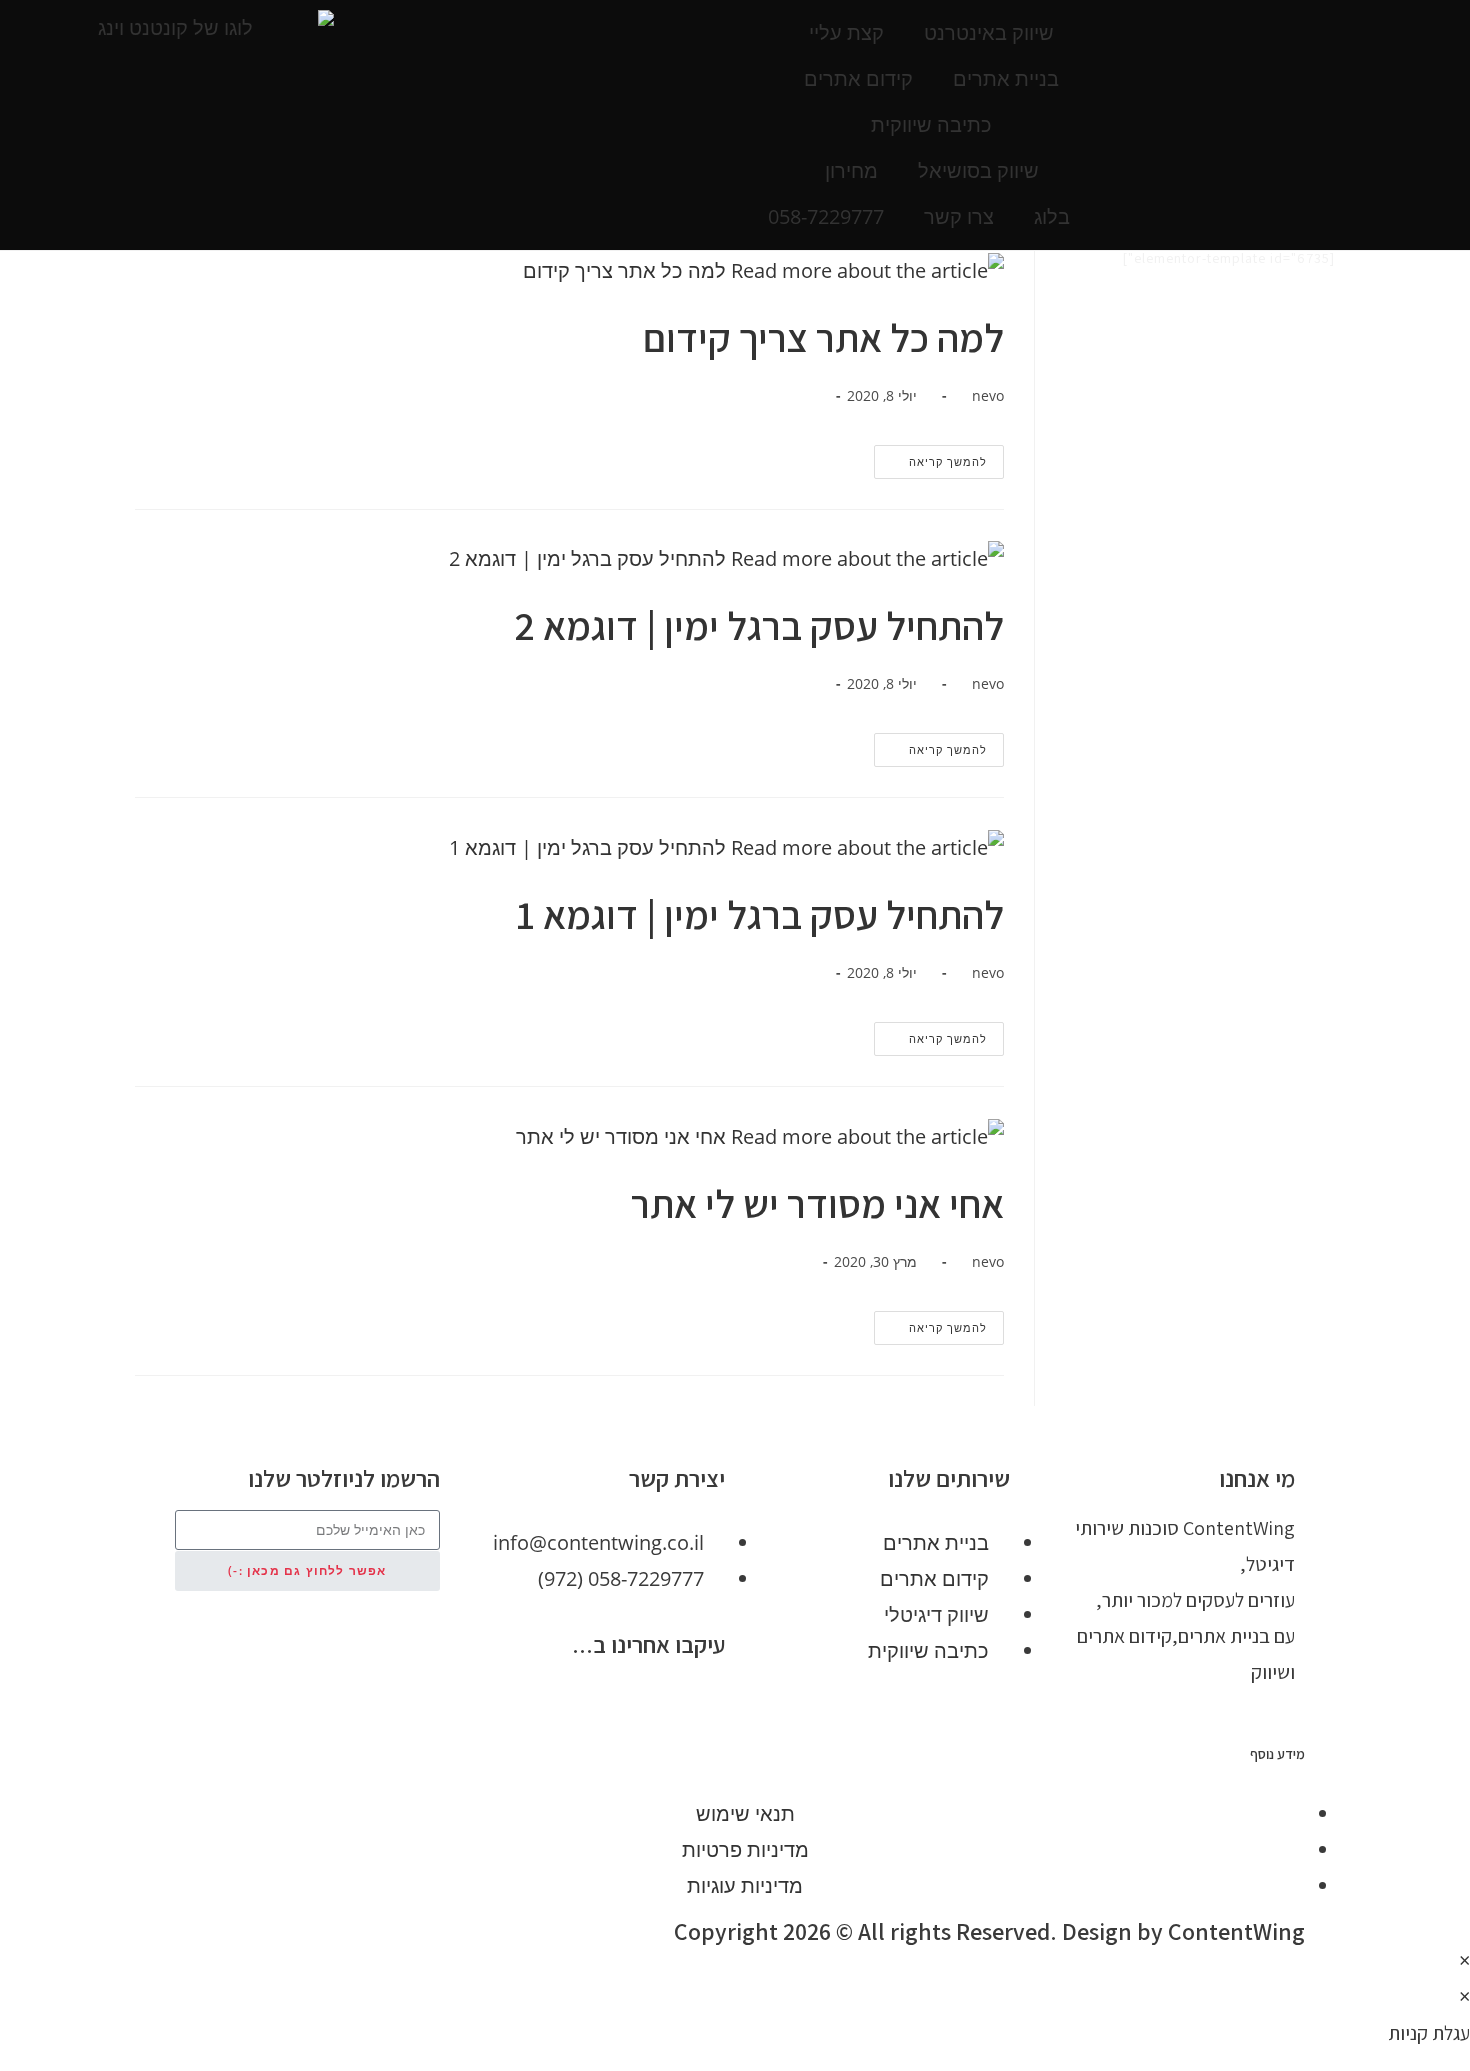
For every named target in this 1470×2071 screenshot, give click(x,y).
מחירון (851, 170)
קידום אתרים (858, 78)
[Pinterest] (590, 1701)
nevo (988, 395)
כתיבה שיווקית (931, 124)
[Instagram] (535, 1701)
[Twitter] (645, 1701)
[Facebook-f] (700, 1701)
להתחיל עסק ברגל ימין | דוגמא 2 (759, 625)
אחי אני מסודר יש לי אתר (817, 1203)
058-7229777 (826, 216)
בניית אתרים (1006, 78)
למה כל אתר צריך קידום (823, 337)
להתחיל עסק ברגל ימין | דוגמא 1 (760, 914)
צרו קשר (959, 216)
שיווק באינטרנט (989, 32)
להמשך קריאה (930, 457)
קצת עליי (846, 32)
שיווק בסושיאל (978, 170)
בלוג (1052, 216)
